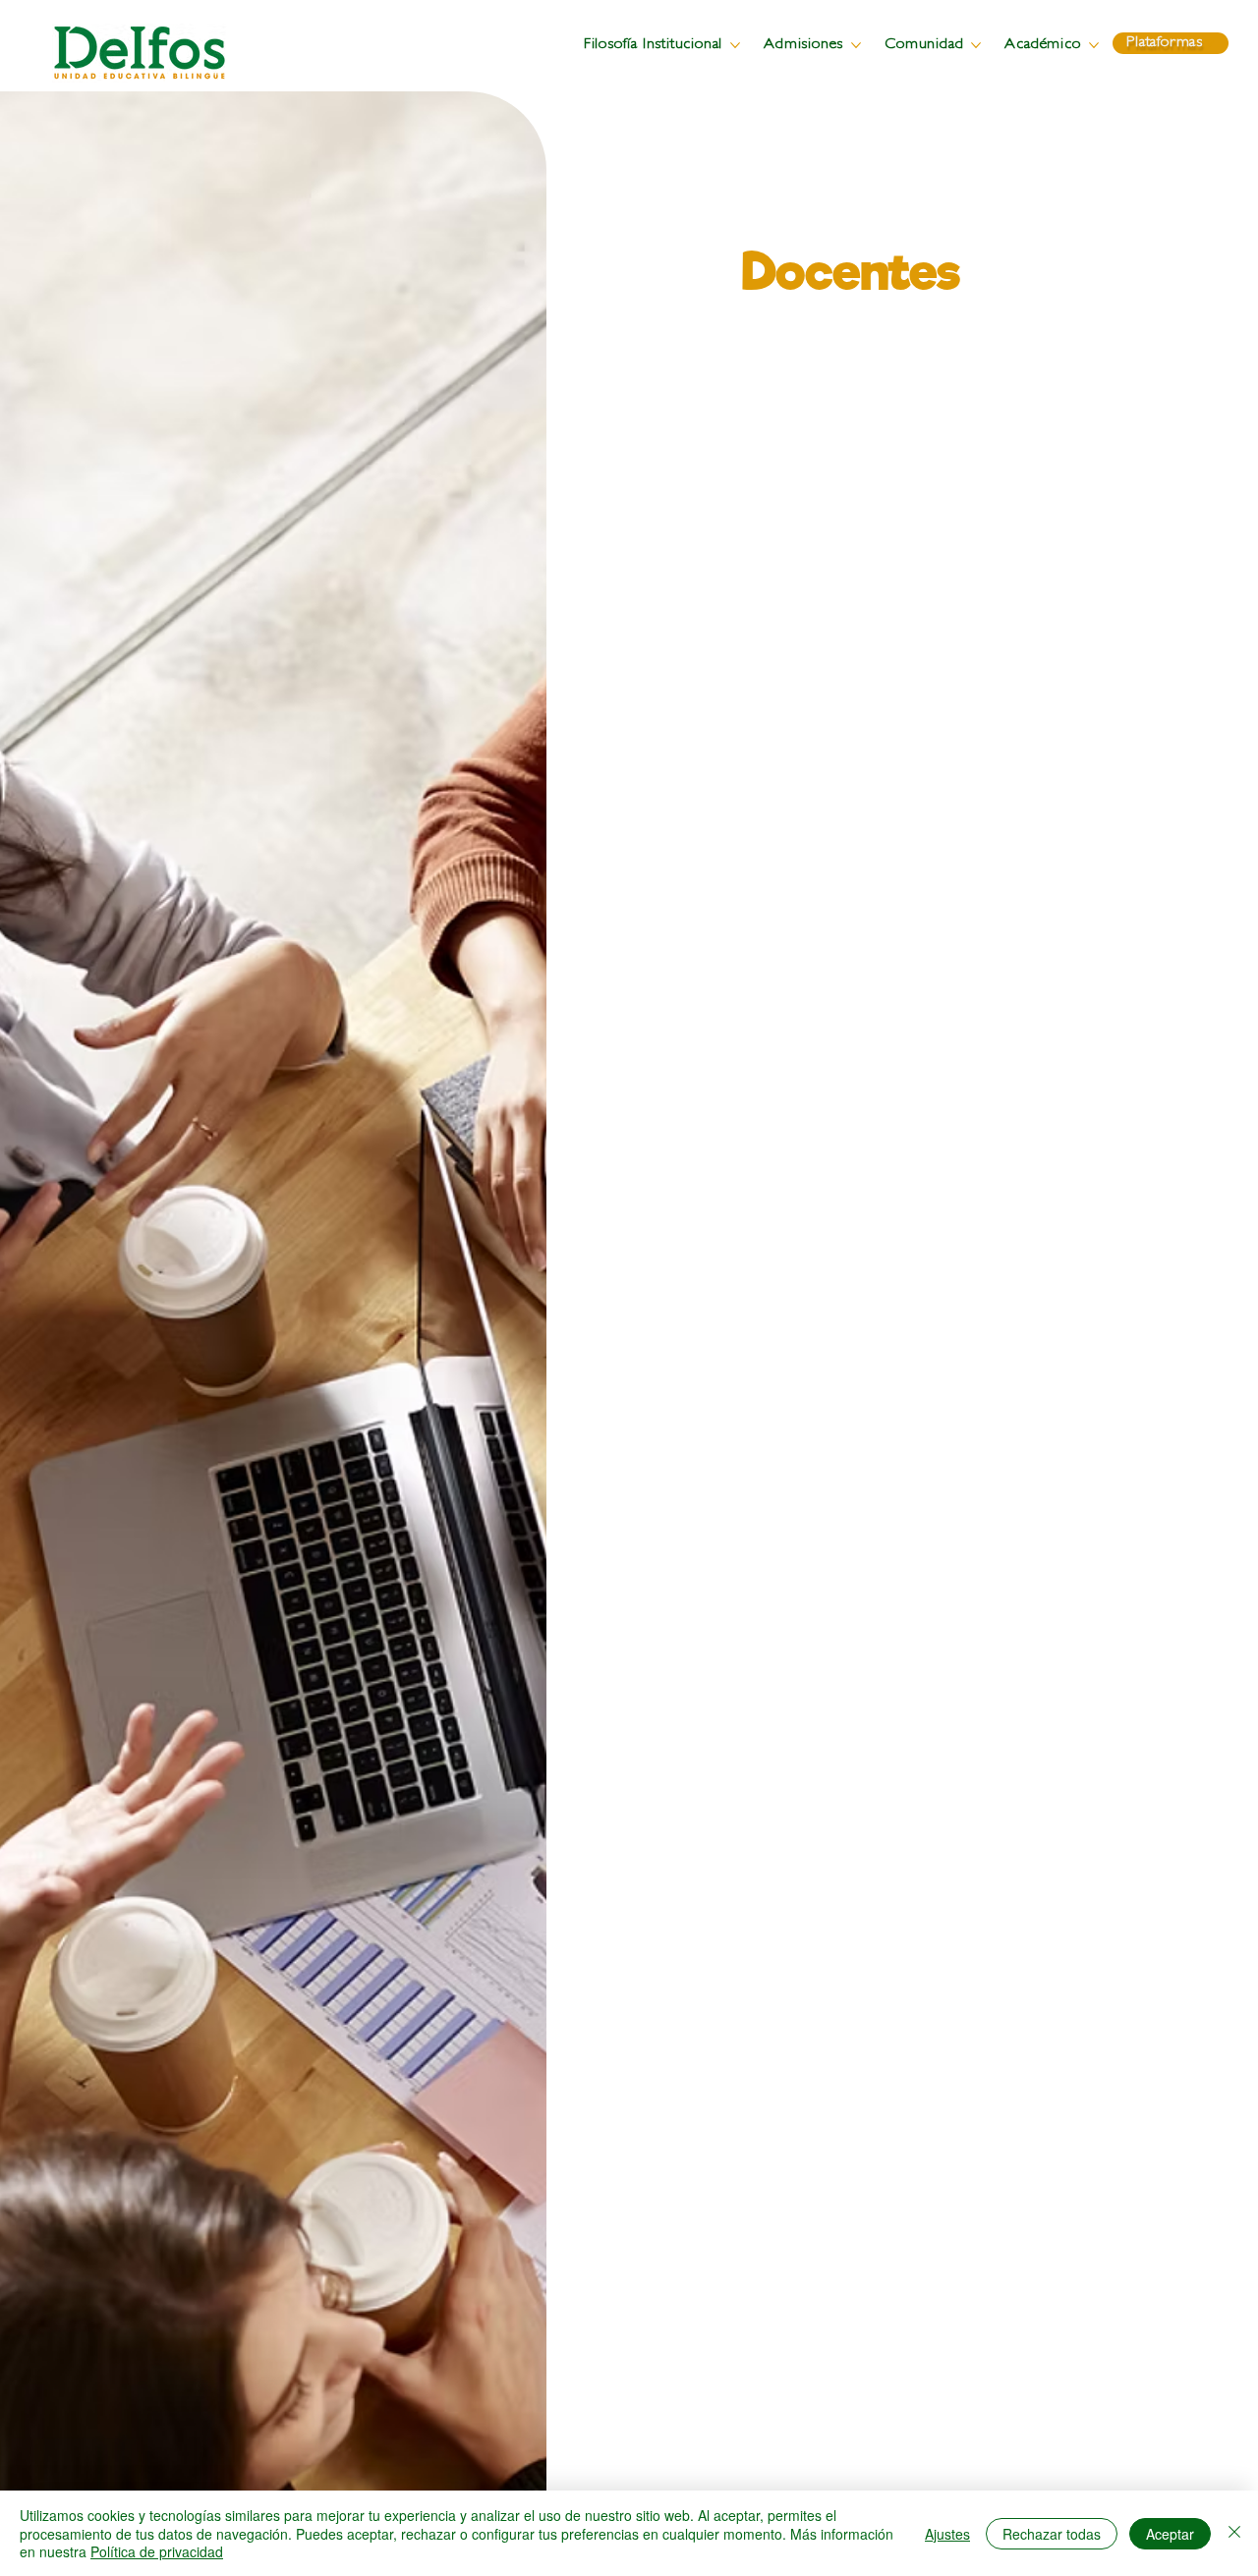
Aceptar (1170, 2534)
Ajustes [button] (947, 2534)
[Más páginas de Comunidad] (976, 45)
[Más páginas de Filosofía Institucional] (735, 45)
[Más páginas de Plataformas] (1210, 43)
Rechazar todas (1052, 2534)
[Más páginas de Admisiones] (856, 45)
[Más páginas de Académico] (1094, 45)
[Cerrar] (1234, 2533)
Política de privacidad (157, 2551)
